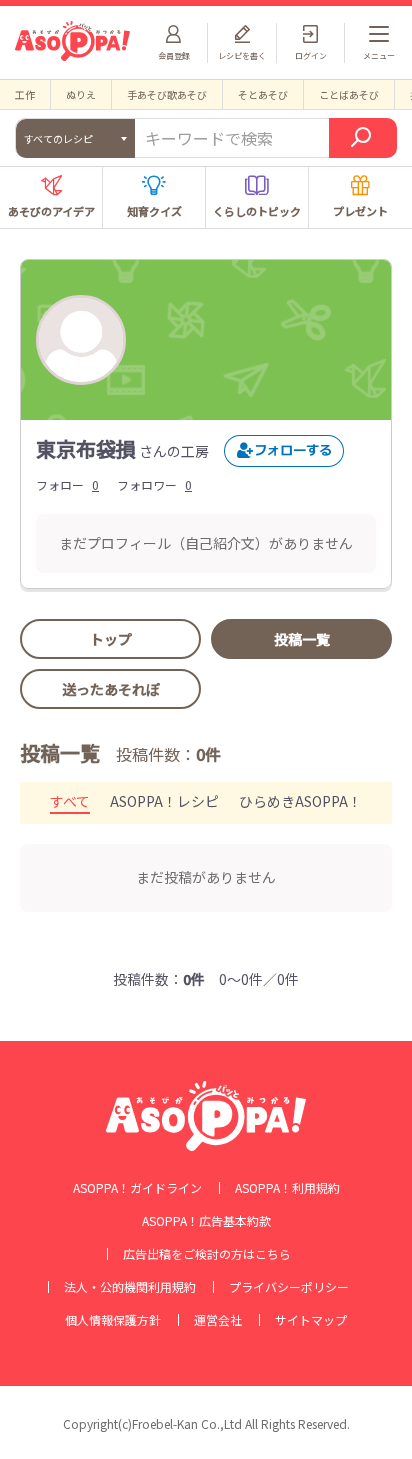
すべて (70, 801)
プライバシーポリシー (289, 1287)
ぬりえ (81, 94)
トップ (111, 639)
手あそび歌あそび (167, 94)
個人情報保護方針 (113, 1320)
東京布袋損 (86, 448)
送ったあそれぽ (111, 689)
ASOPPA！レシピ (164, 801)
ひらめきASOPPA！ (300, 801)
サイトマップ (311, 1320)
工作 (25, 94)
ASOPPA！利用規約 (287, 1188)
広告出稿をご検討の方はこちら (207, 1254)
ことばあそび (349, 94)
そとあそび (263, 94)
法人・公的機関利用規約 (130, 1287)
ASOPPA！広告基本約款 (206, 1221)
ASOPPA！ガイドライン (137, 1188)
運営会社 (218, 1320)
